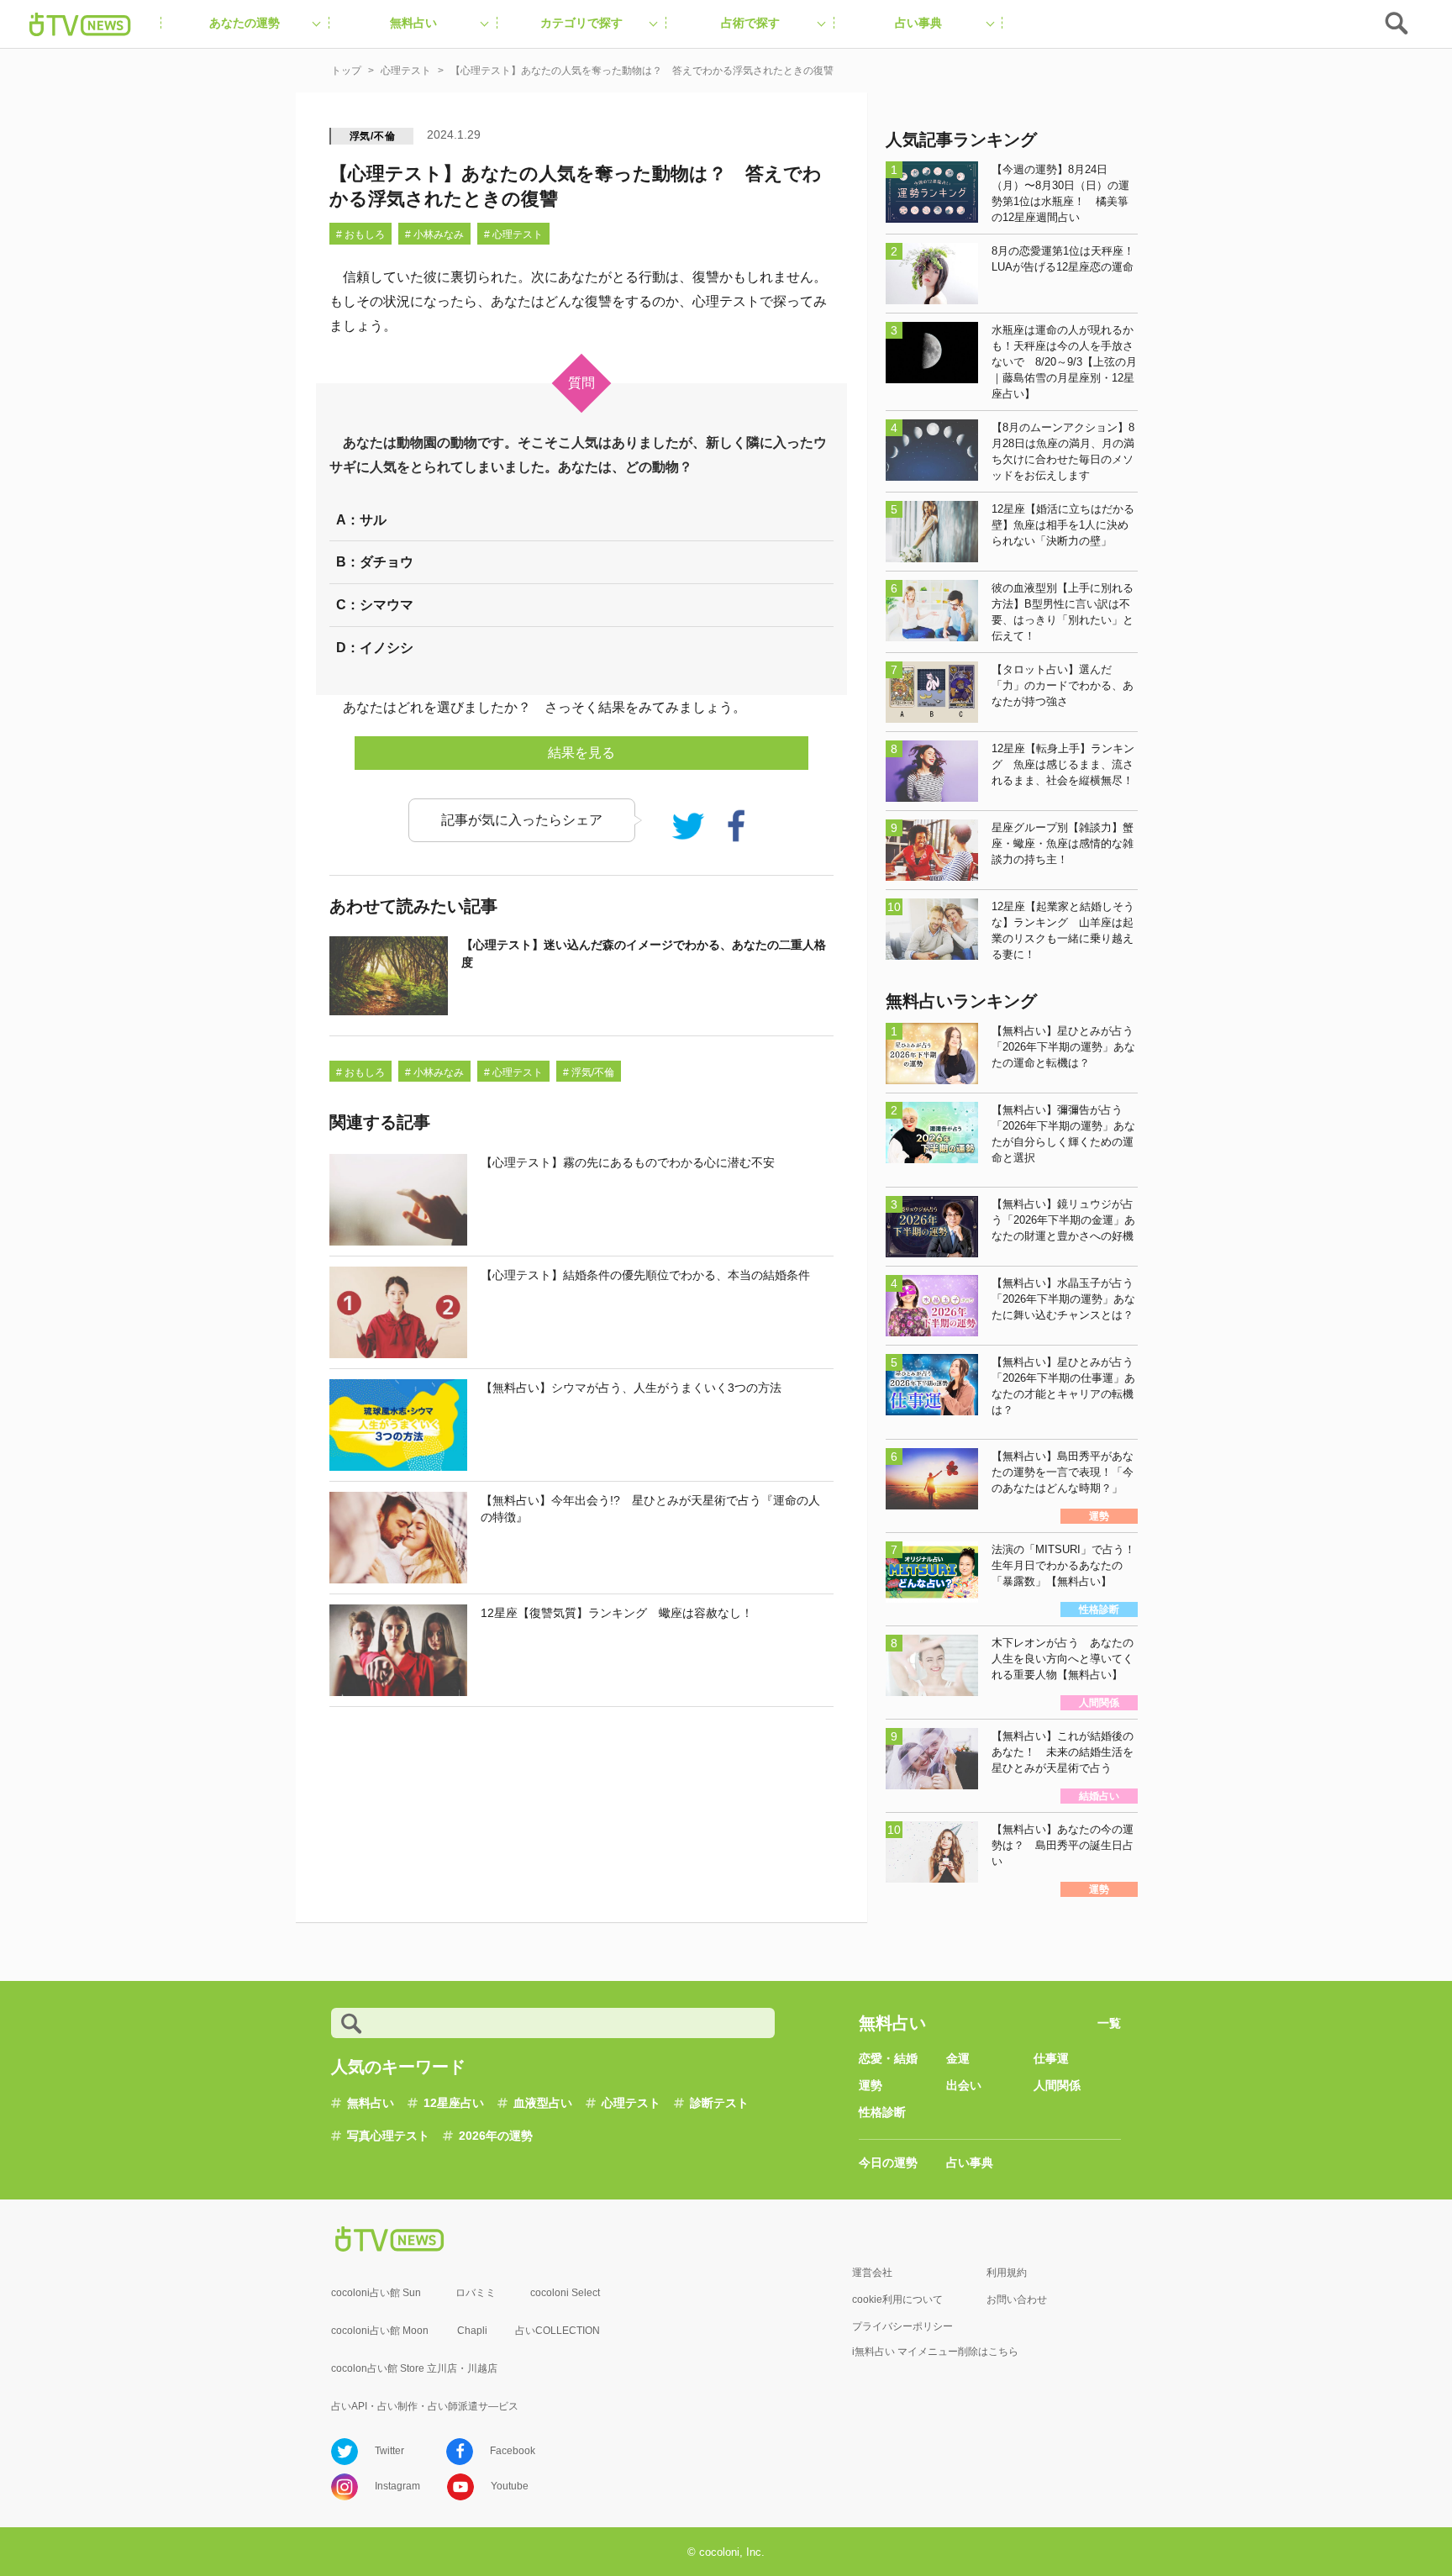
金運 (958, 2058)
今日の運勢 (888, 2162)
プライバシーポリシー (902, 2326)
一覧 (1109, 2023)
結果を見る (581, 753)
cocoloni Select (565, 2293)
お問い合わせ (1017, 2299)
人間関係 (1057, 2085)
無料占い (371, 2103)
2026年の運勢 (496, 2136)
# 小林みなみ (434, 234)
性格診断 (882, 2112)
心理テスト (631, 2103)
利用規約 (1007, 2273)
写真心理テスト (388, 2136)
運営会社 (872, 2273)
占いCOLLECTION (558, 2331)
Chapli (472, 2331)
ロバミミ (476, 2293)
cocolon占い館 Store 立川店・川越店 (414, 2368)
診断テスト (719, 2103)
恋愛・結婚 (888, 2058)
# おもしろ (360, 234)
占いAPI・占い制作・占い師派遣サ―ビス (425, 2406)
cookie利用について (897, 2299)
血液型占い (543, 2103)
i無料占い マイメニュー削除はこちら (935, 2352)
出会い (964, 2085)
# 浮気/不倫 (589, 1072)
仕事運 (1051, 2058)
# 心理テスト (513, 234)
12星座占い (454, 2103)
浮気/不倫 (373, 136)
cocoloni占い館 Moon (380, 2331)
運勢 (871, 2085)
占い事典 (970, 2162)
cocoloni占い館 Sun (376, 2293)
